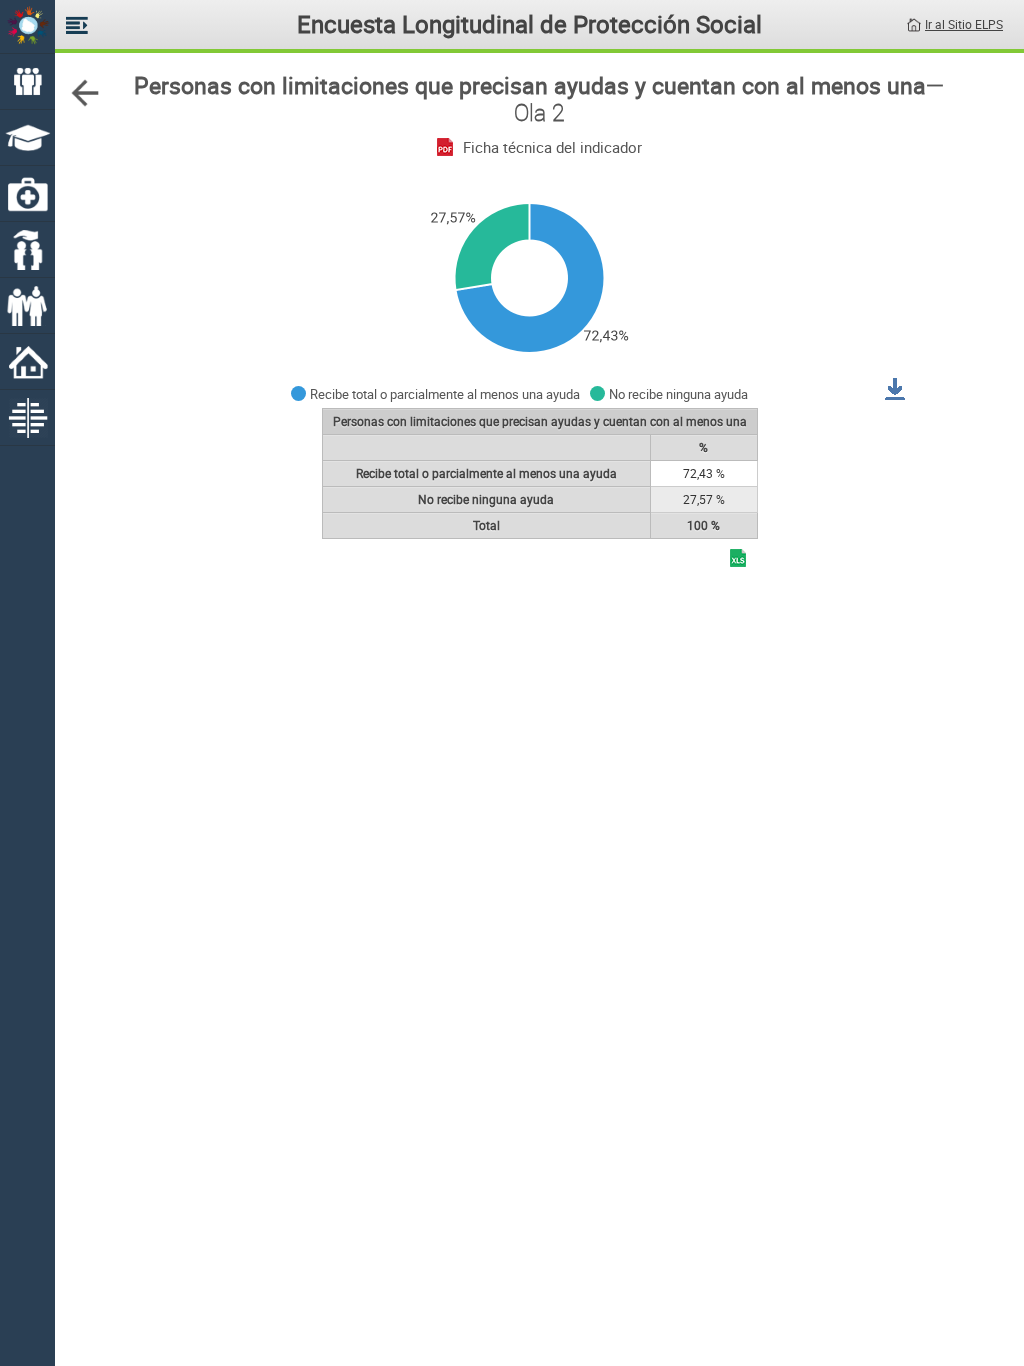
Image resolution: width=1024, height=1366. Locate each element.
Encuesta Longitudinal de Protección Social (529, 24)
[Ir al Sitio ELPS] (914, 23)
